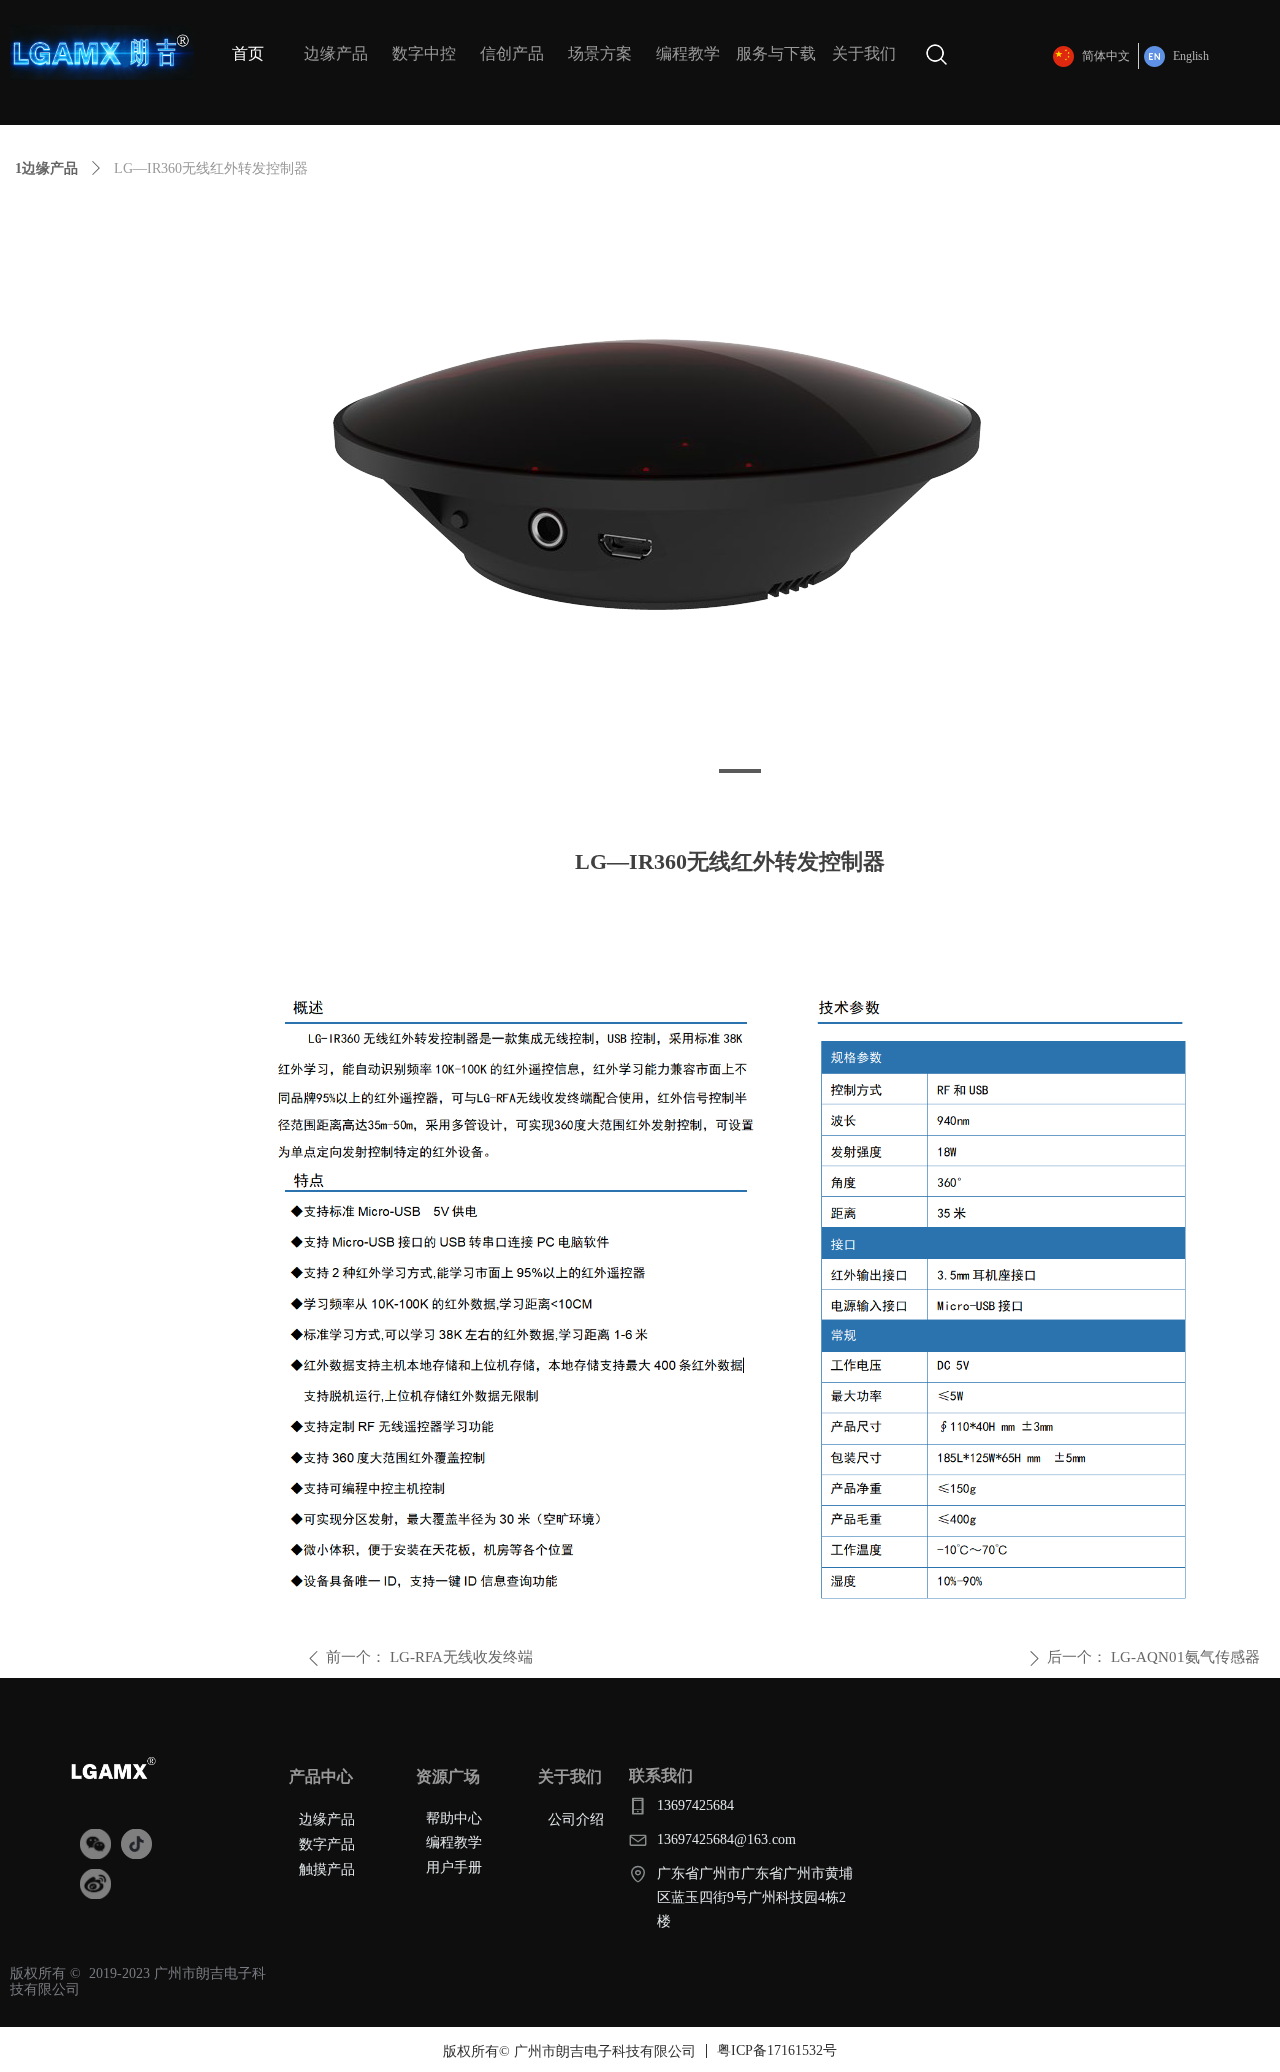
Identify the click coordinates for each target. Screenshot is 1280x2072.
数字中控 (424, 53)
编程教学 (688, 53)
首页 (248, 53)
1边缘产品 (46, 168)
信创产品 (512, 53)
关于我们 (864, 53)
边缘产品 (336, 53)
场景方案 (600, 53)
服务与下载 (776, 53)
